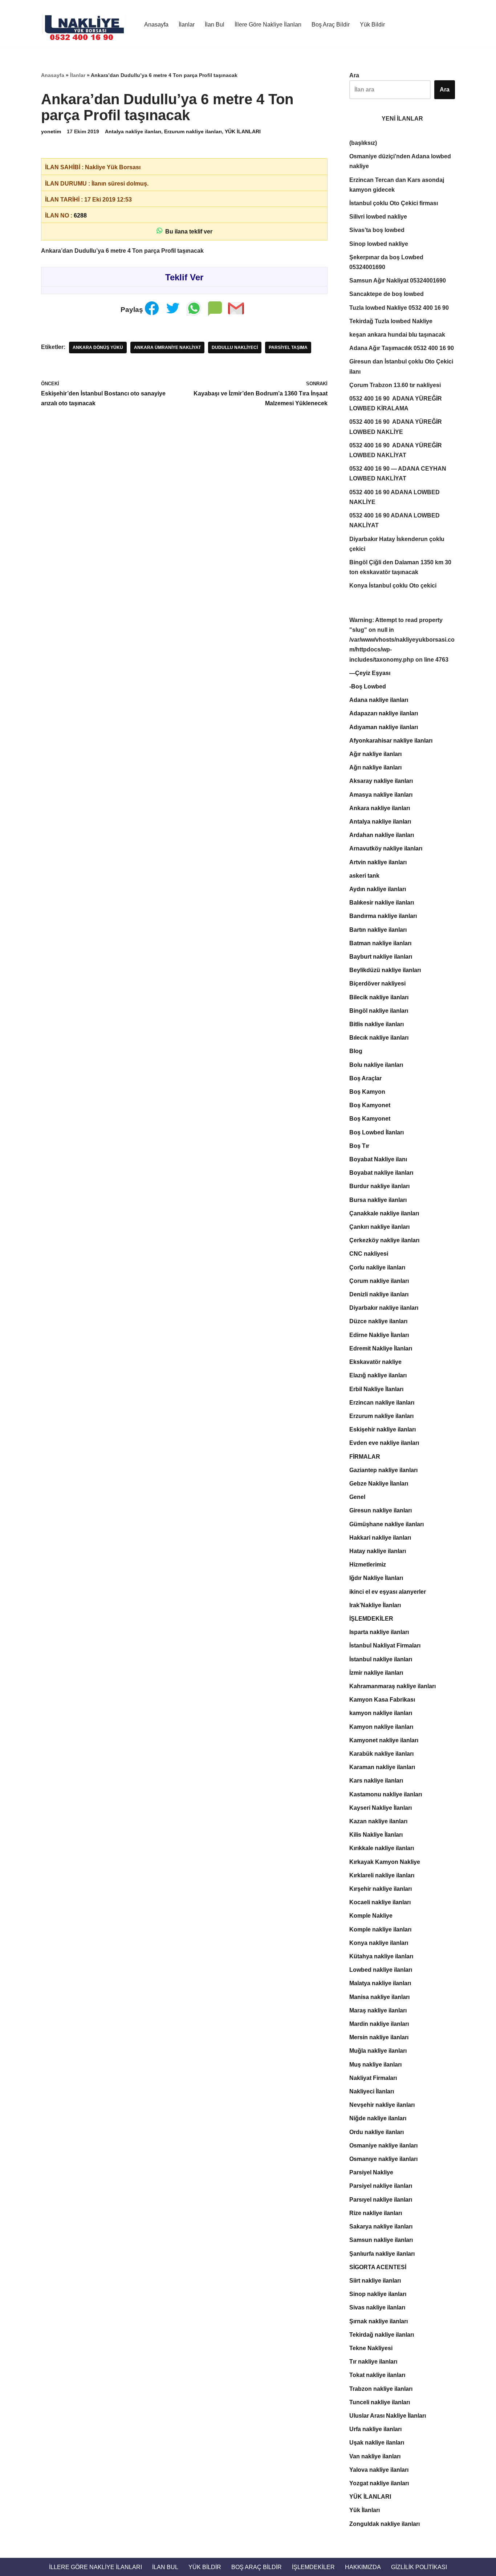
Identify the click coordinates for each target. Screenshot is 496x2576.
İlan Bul (215, 25)
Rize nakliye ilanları (376, 2213)
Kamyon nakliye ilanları (381, 1727)
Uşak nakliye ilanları (377, 2443)
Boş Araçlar (365, 1078)
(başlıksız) (363, 143)
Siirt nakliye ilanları (375, 2281)
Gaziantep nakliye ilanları (383, 1470)
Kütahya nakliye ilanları (381, 1956)
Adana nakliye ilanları (379, 700)
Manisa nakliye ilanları (379, 1997)
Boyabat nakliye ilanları (381, 1173)
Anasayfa (156, 25)
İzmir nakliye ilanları (376, 1673)
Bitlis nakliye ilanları (377, 1024)
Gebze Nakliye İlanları (379, 1484)
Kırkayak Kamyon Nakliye (385, 1862)
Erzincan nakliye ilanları (382, 1403)
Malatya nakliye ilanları (380, 1983)
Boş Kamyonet (370, 1105)
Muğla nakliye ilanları (378, 2051)
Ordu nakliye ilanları (377, 2132)
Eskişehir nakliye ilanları (383, 1429)
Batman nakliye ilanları (380, 943)
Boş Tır (359, 1146)
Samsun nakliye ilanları (381, 2240)
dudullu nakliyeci (235, 348)
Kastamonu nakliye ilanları (386, 1794)
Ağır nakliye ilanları (375, 754)
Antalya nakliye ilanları (133, 131)
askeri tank (364, 876)
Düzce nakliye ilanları (378, 1321)
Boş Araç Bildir (331, 25)
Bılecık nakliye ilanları (379, 1038)
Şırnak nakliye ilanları (379, 2321)
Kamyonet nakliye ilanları (384, 1740)
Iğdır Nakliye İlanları (376, 1578)
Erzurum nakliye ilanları (193, 131)
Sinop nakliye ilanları (378, 2294)
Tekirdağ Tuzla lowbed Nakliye (391, 321)
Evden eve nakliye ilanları (384, 1443)
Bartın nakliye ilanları (378, 930)
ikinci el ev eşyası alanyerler (388, 1592)
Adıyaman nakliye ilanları (384, 727)
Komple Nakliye (371, 1916)
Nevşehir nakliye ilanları (382, 2105)
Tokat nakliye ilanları (377, 2375)
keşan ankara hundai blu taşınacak (397, 335)
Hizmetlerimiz (368, 1565)
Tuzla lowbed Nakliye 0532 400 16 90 (399, 308)
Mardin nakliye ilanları (379, 2024)
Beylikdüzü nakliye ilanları (385, 970)
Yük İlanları (365, 2510)
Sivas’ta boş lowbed (377, 230)
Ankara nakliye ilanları (380, 808)
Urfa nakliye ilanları (375, 2429)
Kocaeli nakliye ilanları (380, 1902)
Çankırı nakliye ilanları (379, 1227)
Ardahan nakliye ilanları (382, 835)
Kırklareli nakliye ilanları (382, 1875)
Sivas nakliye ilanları (377, 2307)
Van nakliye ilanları (375, 2456)
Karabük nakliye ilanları (381, 1754)
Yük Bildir (372, 25)
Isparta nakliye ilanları (379, 1632)
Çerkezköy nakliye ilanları (384, 1240)
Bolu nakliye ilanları (376, 1065)
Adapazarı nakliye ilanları (384, 713)
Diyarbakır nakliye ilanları (384, 1308)
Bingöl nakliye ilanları (379, 1011)
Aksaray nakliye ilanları (381, 781)
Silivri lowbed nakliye (378, 217)
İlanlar (187, 25)
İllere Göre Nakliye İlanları (268, 25)
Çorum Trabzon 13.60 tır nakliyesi (395, 385)
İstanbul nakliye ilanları (381, 1659)
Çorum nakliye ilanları (379, 1281)
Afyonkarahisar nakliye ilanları (391, 741)
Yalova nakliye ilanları (379, 2470)
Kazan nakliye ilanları (378, 1821)
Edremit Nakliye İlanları (381, 1348)
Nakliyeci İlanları (372, 2091)
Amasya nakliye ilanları (381, 795)
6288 (80, 216)
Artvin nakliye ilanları (378, 862)
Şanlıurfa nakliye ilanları (382, 2254)
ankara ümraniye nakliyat (167, 348)
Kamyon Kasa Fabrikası (382, 1700)
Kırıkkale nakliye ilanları (382, 1848)
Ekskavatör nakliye (375, 1362)
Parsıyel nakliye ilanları (381, 2200)
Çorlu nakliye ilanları (377, 1267)
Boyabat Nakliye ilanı (378, 1159)
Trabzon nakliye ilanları (381, 2389)
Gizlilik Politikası (419, 2567)
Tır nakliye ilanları (373, 2362)
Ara (354, 75)
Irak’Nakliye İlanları (375, 1605)
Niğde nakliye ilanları (378, 2118)
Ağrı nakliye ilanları (375, 767)
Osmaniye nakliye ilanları (383, 2146)
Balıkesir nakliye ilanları (382, 903)
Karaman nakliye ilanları (382, 1767)
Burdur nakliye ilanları (379, 1186)
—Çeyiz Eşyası (370, 673)
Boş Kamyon (367, 1092)
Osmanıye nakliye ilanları (383, 2159)
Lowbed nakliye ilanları (381, 1970)
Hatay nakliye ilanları (378, 1551)
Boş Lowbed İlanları (377, 1132)
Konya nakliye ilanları (379, 1943)
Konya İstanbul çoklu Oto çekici (393, 586)
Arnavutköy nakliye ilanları (386, 848)
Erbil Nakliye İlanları (376, 1389)
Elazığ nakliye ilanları (378, 1375)
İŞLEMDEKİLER (371, 1619)
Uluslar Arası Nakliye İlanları (388, 2416)
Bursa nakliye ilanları (378, 1200)
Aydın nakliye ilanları (378, 889)
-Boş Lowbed (368, 686)
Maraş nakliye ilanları (378, 2010)
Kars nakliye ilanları (376, 1781)
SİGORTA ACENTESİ (378, 2267)
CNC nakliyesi (369, 1254)
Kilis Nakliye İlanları (376, 1835)
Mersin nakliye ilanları (379, 2037)
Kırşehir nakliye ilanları (381, 1889)
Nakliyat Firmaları (373, 2078)
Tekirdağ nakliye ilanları (382, 2335)
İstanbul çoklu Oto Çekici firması (394, 203)
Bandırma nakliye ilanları (383, 916)
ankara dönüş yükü (98, 348)
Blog (356, 1051)
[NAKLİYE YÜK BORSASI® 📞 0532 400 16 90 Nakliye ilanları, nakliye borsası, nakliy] (86, 24)
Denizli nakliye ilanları (379, 1294)
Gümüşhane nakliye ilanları (387, 1524)
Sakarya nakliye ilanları (381, 2226)
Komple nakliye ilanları (380, 1929)
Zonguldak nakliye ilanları (385, 2524)
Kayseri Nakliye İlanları (381, 1808)
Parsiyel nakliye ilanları (381, 2186)
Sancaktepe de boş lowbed (387, 294)
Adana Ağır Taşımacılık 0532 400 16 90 (402, 348)
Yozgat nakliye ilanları (379, 2483)
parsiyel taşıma (288, 348)
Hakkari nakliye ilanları (380, 1538)
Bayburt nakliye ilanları (381, 957)
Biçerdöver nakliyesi (377, 984)
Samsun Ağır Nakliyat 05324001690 (398, 281)
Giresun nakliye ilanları (381, 1510)
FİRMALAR (365, 1457)
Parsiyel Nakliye (371, 2172)
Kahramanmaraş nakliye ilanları (393, 1686)
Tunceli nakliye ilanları (380, 2402)
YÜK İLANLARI (243, 131)
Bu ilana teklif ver (187, 231)
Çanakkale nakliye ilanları (384, 1213)
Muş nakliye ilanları (375, 2065)
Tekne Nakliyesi (371, 2348)
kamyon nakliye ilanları (381, 1713)
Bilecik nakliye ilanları (379, 997)
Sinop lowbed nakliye (379, 244)
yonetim (51, 131)
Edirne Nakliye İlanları (379, 1335)
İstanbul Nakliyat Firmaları (385, 1645)
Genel (357, 1497)
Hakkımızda (363, 2567)
